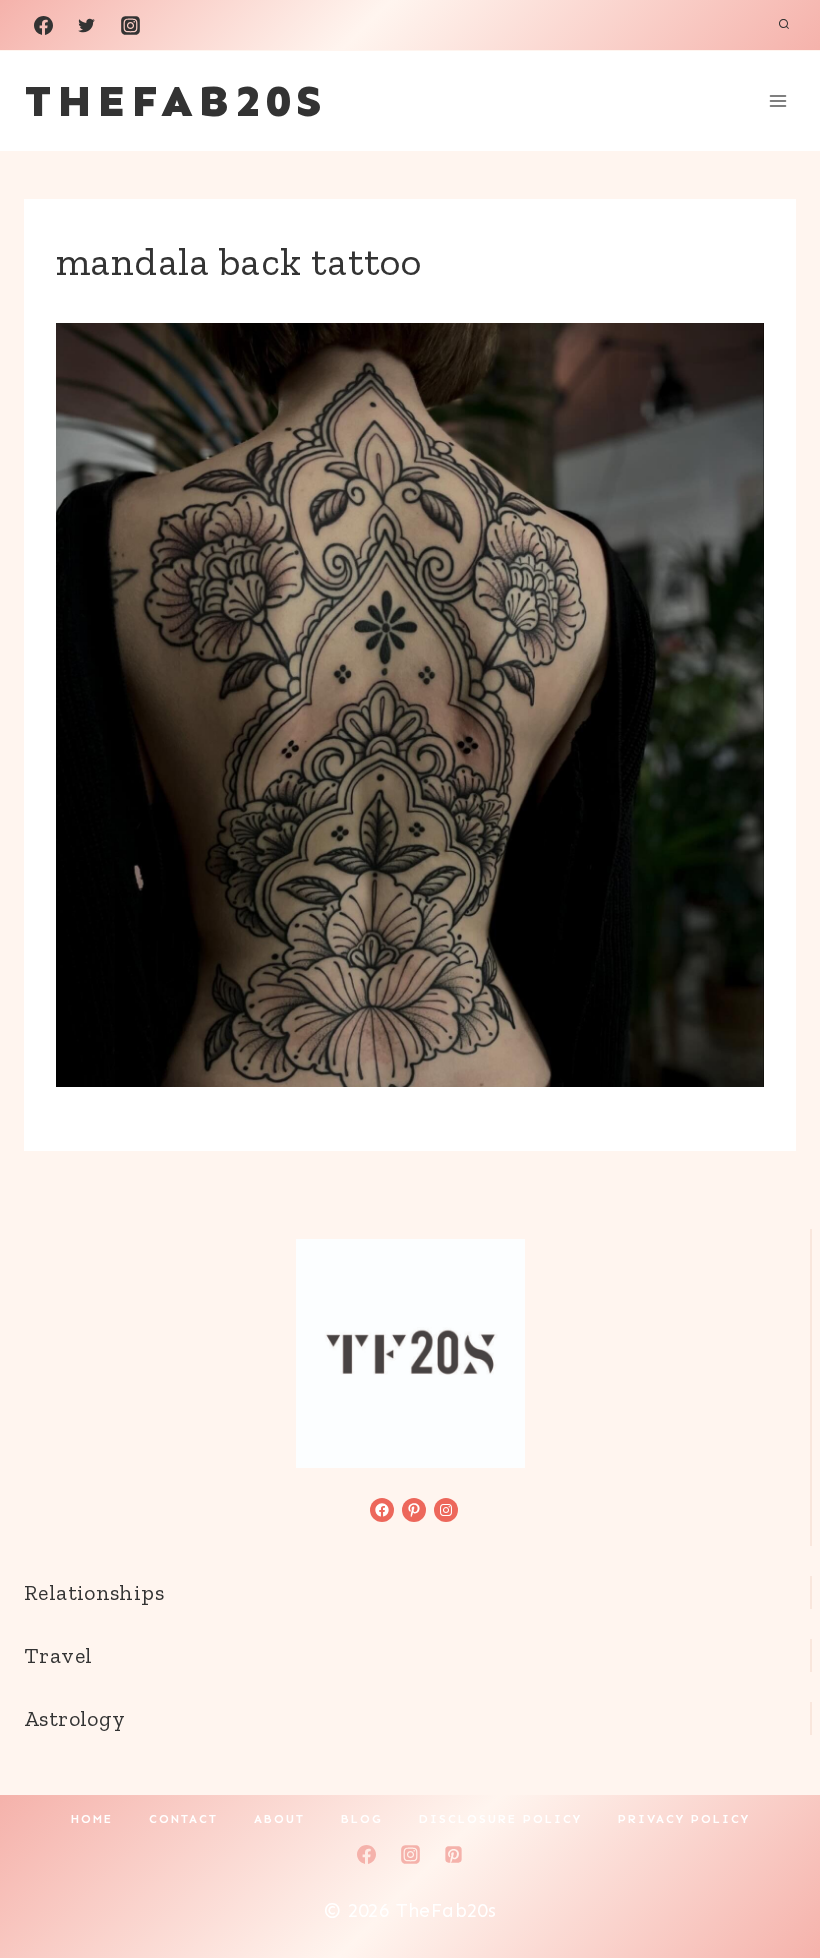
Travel (58, 1655)
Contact (183, 1819)
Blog (362, 1819)
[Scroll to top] (771, 1879)
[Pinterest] (454, 1854)
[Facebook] (43, 25)
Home (92, 1819)
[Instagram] (130, 25)
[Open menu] (777, 100)
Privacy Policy (684, 1819)
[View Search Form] (784, 25)
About (279, 1819)
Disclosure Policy (500, 1819)
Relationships (94, 1592)
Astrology (74, 1718)
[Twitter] (87, 25)
